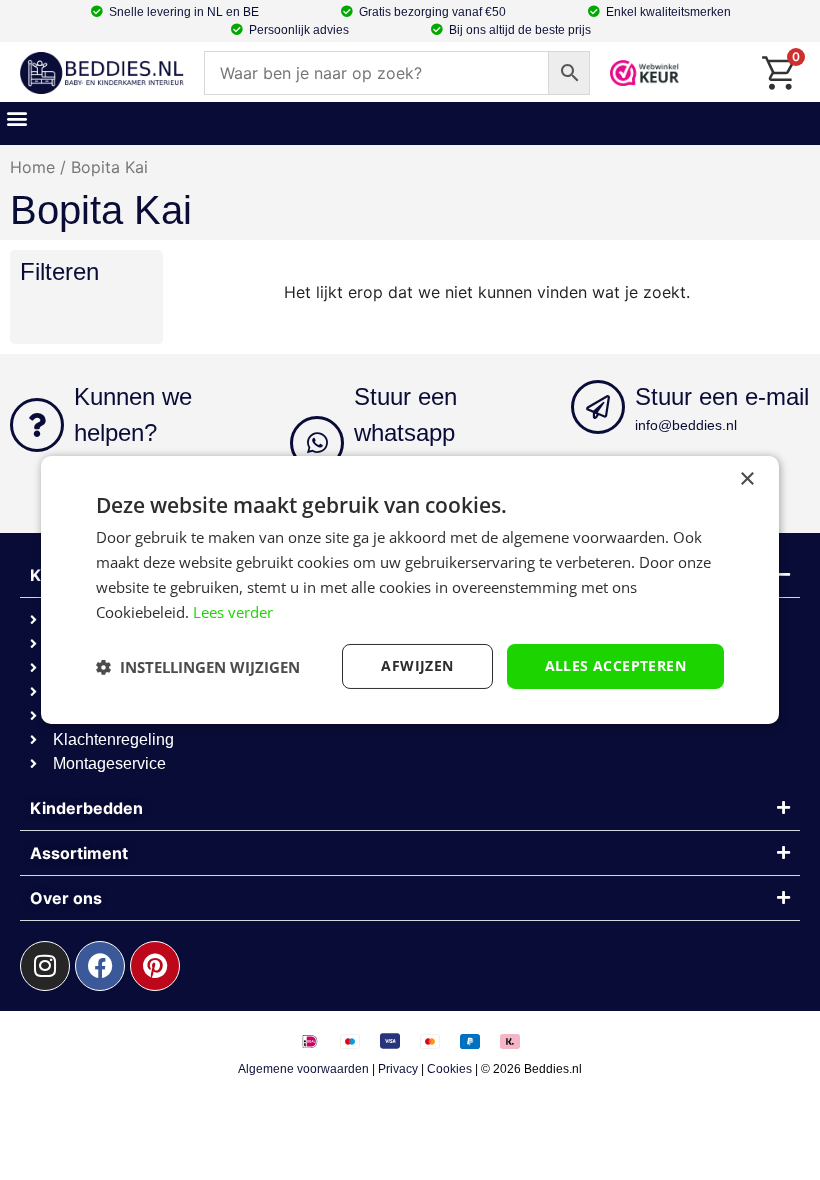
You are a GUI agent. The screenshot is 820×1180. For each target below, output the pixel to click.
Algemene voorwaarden (303, 1069)
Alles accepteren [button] (615, 665)
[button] (16, 118)
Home (32, 167)
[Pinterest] (155, 966)
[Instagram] (45, 966)
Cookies (449, 1069)
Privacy (398, 1069)
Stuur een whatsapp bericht (405, 432)
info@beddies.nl (686, 425)
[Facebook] (100, 966)
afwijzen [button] (417, 665)
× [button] (746, 479)
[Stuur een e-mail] (598, 407)
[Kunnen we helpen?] (37, 425)
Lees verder (233, 612)
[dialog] (410, 590)
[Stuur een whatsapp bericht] (317, 443)
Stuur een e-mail (722, 396)
